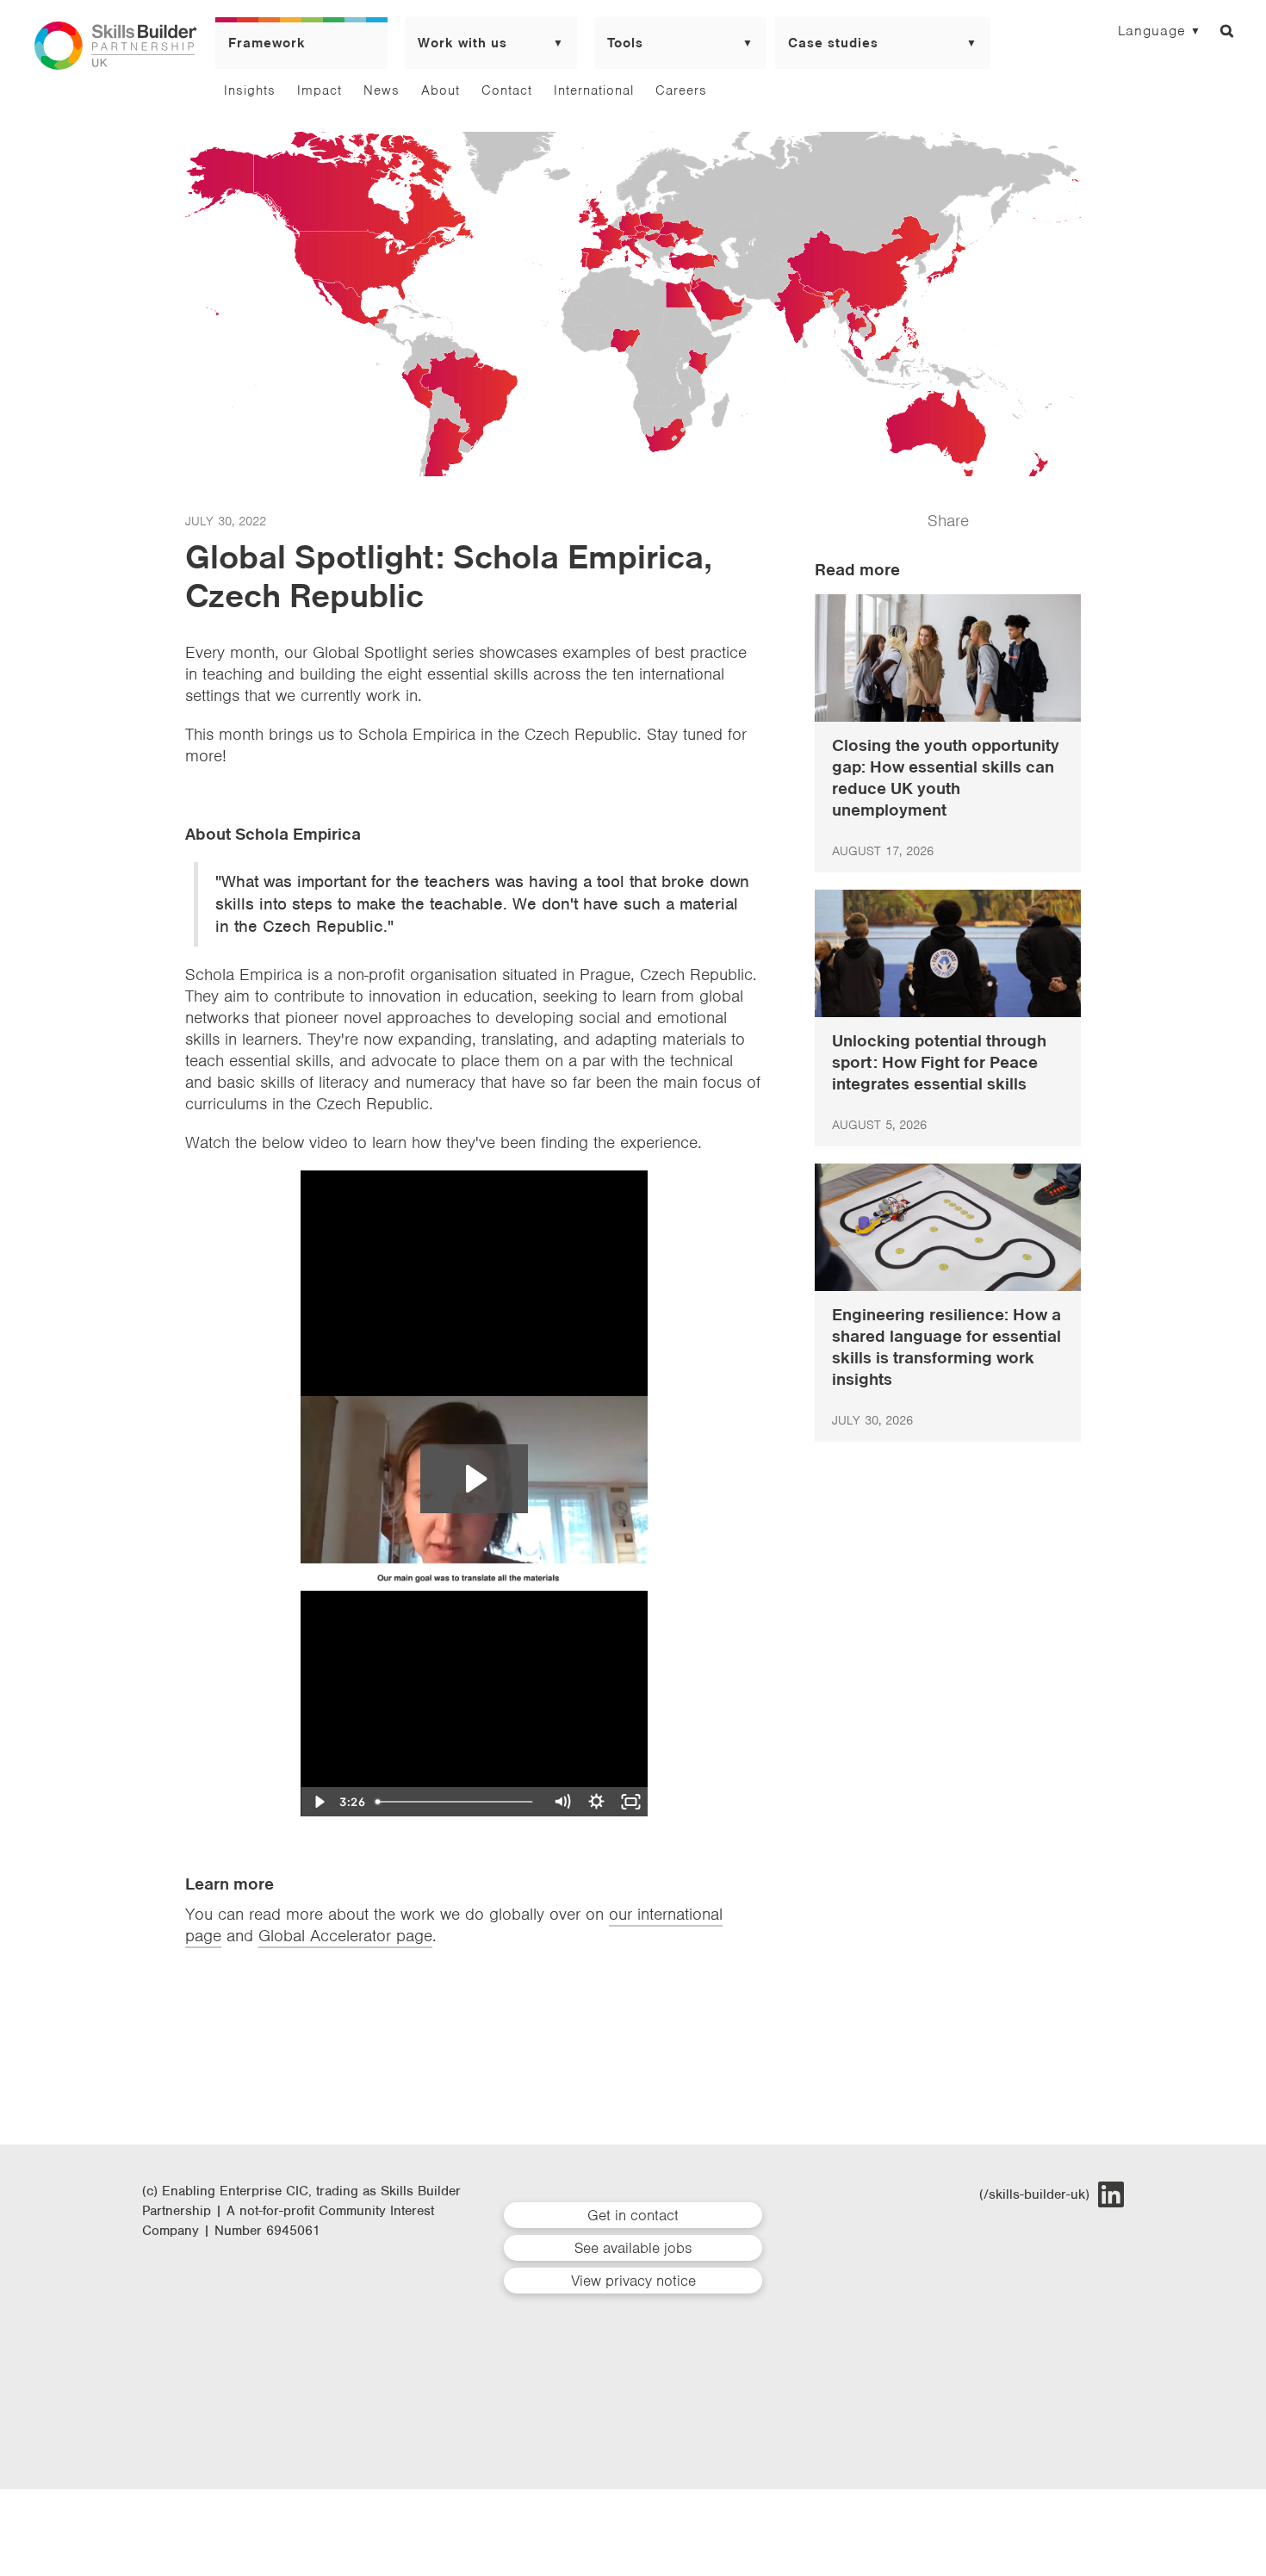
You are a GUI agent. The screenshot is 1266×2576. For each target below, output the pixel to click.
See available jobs (633, 2248)
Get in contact (633, 2215)
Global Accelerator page (345, 1936)
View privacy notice (633, 2281)
